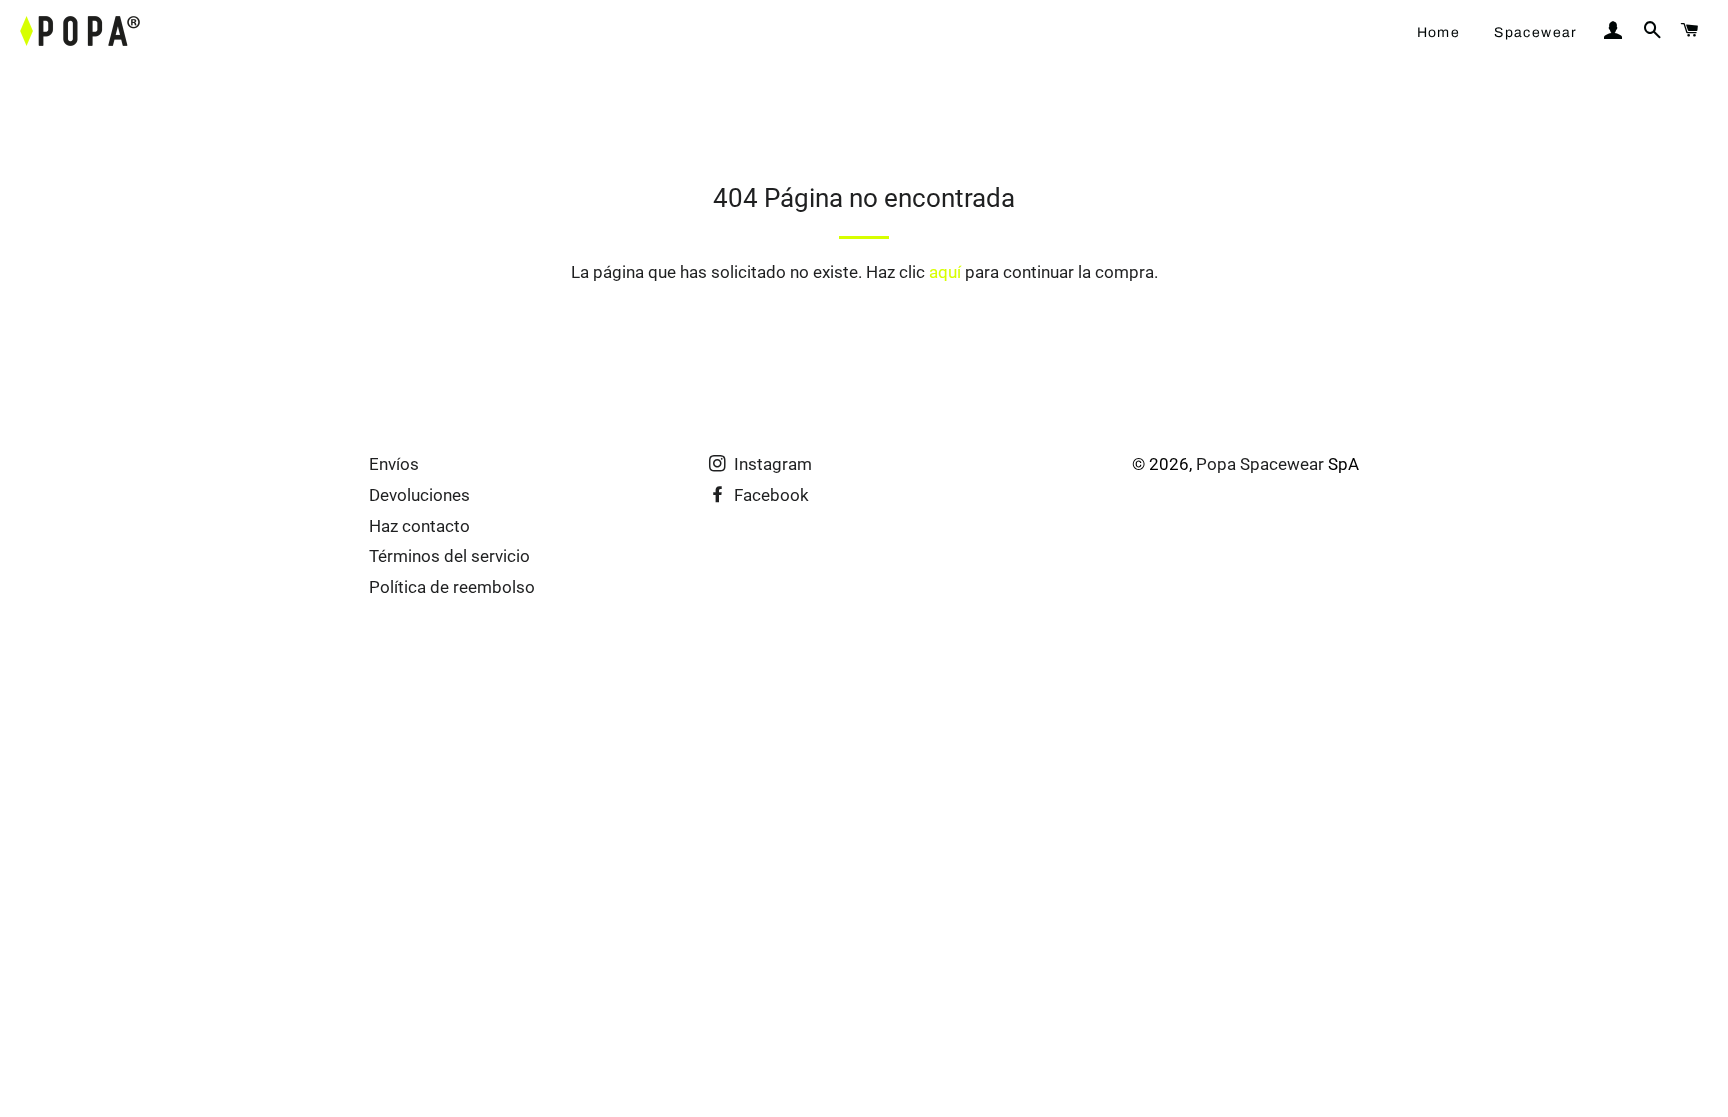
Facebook (769, 495)
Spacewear (1536, 32)
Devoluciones (419, 495)
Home (1439, 32)
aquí (945, 272)
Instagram (771, 464)
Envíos (394, 464)
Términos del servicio (449, 556)
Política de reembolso (452, 587)
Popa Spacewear (1260, 464)
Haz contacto (419, 526)
